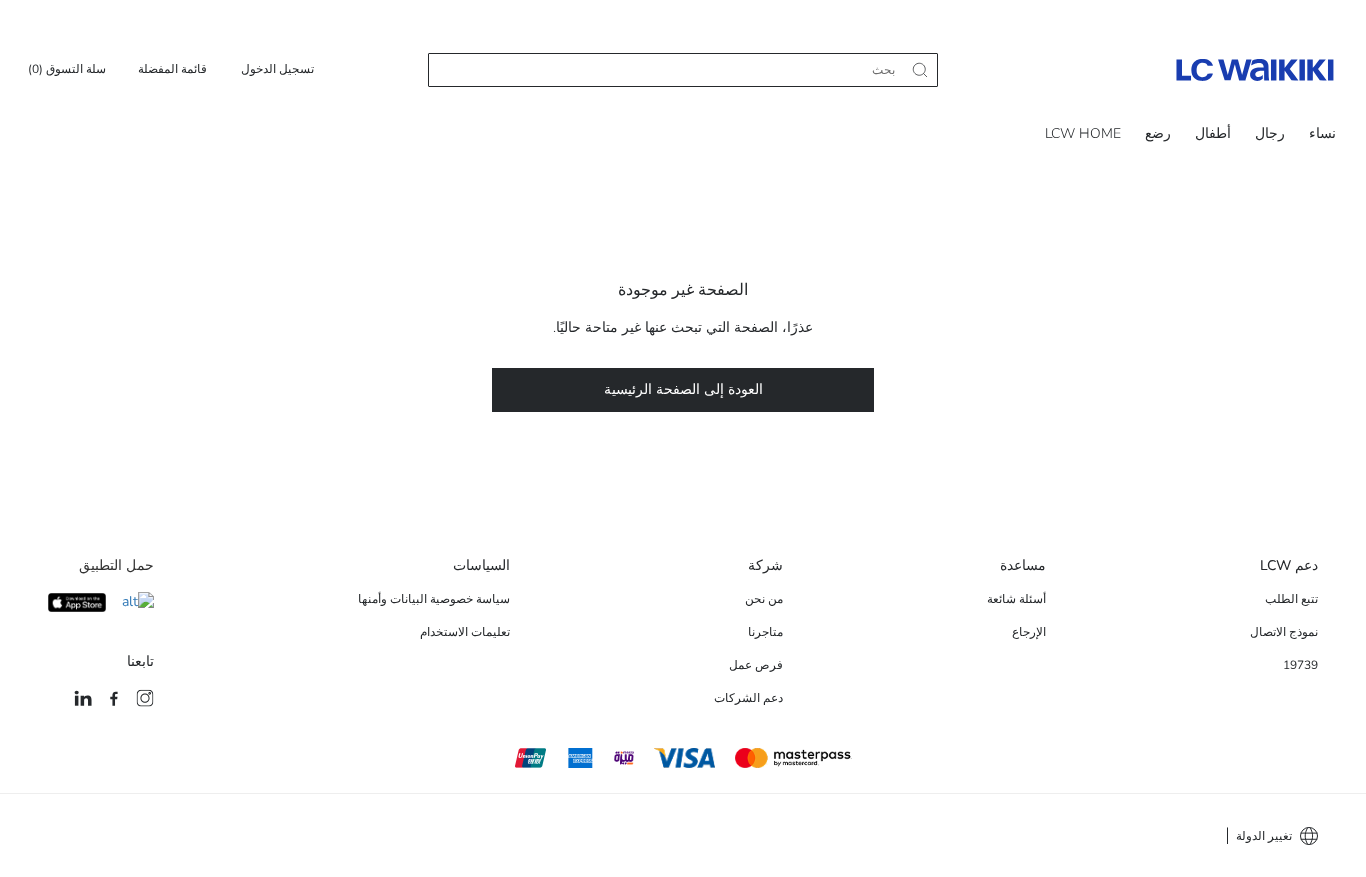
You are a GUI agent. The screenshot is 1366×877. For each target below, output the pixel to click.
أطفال (1213, 133)
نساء (1322, 133)
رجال (1270, 133)
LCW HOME (1083, 133)
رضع (1158, 133)
